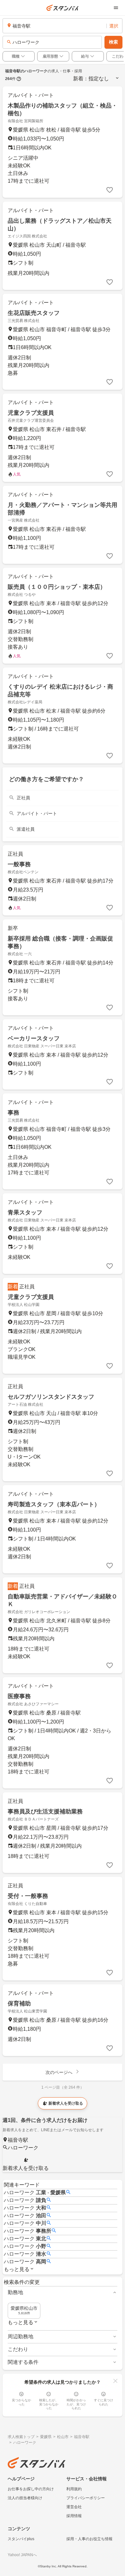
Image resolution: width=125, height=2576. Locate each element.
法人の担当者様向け (25, 2498)
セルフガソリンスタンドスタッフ (51, 1397)
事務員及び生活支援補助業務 (45, 1812)
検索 (113, 42)
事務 (13, 1113)
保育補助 (19, 2004)
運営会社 (74, 2507)
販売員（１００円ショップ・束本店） (57, 587)
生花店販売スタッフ (34, 313)
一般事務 (19, 864)
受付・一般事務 (28, 1896)
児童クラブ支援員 (31, 413)
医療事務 (19, 1696)
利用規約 (74, 2489)
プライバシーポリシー (86, 2498)
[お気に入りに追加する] (110, 190)
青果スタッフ (25, 1212)
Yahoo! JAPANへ (22, 2555)
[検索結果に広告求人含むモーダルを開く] (19, 79)
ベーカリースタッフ (34, 1038)
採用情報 (74, 2516)
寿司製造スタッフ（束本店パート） (54, 1504)
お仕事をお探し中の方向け (31, 2489)
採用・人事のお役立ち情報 (89, 2539)
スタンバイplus (21, 2539)
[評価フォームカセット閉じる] (115, 2381)
